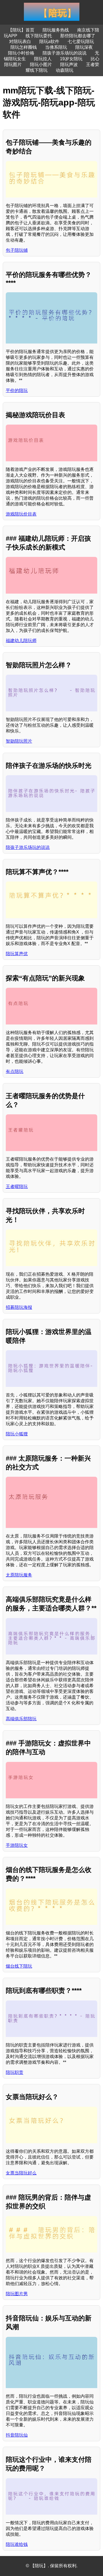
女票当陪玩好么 (21, 2173)
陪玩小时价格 (21, 53)
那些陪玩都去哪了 (78, 36)
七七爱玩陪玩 (81, 41)
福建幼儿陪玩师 (21, 641)
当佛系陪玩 (56, 47)
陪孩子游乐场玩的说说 (65, 53)
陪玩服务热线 (56, 30)
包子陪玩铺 (17, 250)
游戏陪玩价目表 (21, 514)
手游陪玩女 (17, 1845)
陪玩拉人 (43, 59)
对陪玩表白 (20, 41)
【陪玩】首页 (21, 30)
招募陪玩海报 (19, 1307)
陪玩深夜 (84, 47)
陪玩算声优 (17, 954)
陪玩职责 (15, 2072)
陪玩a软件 (49, 41)
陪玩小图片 (41, 65)
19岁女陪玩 (71, 59)
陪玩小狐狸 (17, 1434)
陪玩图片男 (17, 2294)
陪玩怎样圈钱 (24, 47)
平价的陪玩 (17, 390)
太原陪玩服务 (19, 1575)
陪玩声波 (69, 65)
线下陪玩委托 (39, 36)
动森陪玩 (65, 70)
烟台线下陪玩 (19, 1966)
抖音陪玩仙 (17, 2435)
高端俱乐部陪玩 (21, 1719)
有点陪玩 (15, 1071)
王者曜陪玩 (17, 1187)
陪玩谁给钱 (17, 2544)
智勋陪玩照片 (19, 741)
